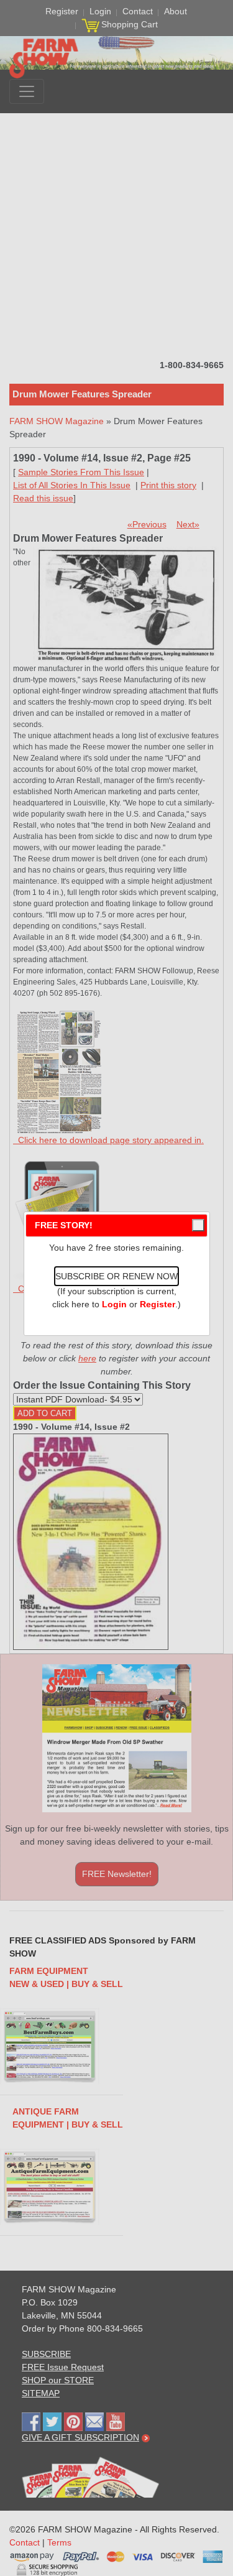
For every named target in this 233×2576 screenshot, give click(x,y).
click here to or (114, 1304)
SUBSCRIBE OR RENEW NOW (116, 1276)
